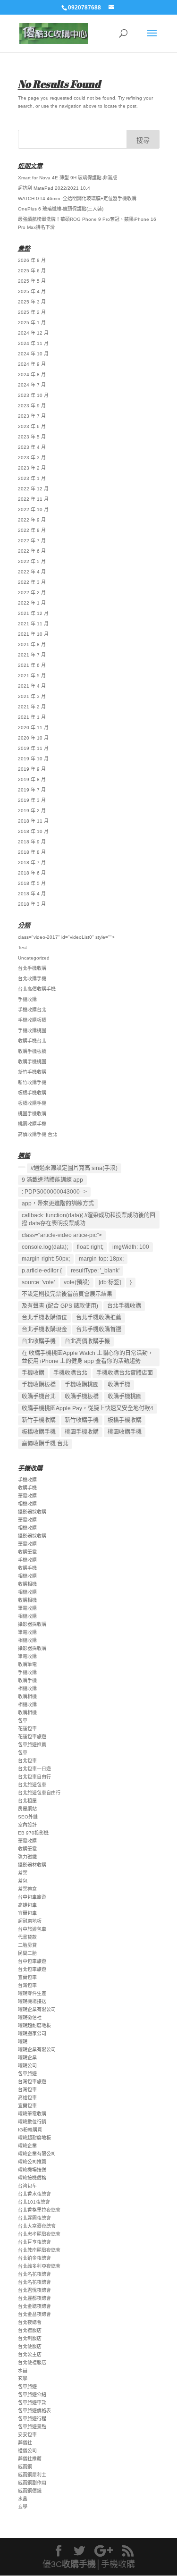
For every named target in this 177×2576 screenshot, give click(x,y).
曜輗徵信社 (30, 2017)
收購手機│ (81, 2564)
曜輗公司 (27, 2066)
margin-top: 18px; (101, 1259)
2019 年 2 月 (32, 811)
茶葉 (23, 1873)
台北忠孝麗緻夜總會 (39, 2234)
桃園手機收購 (32, 1114)
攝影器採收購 (32, 1512)
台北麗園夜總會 (34, 2218)
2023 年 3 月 (32, 458)
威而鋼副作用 (32, 2483)
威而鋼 (25, 2467)
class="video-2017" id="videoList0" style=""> (66, 937)
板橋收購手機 (32, 1103)
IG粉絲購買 (30, 2130)
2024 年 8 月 (32, 375)
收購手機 (119, 1385)
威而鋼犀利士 (32, 2475)
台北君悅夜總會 (34, 2290)
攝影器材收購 (32, 1865)
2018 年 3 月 (32, 904)
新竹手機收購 (32, 1072)
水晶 (23, 2370)
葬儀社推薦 (30, 2459)
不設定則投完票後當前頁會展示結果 (67, 1294)
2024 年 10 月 (33, 354)
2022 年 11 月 (33, 499)
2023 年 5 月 (32, 437)
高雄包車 (27, 1905)
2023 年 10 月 (33, 395)
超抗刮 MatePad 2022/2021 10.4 (54, 188)
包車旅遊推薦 (32, 1745)
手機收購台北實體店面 (125, 1373)
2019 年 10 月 (33, 759)
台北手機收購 (32, 968)
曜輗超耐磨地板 (34, 2025)
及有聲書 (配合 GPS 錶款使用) (60, 1306)
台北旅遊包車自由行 (39, 1793)
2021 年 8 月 (32, 644)
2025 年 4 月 (32, 291)
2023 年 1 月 (32, 478)
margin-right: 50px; (46, 1259)
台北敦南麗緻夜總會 (39, 2250)
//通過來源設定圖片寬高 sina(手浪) (74, 1168)
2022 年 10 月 (33, 509)
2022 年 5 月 (32, 561)
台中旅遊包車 (32, 1929)
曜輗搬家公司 (32, 2033)
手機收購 (27, 999)
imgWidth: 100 (131, 1247)
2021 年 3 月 (32, 696)
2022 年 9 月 (32, 520)
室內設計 (27, 1825)
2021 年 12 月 (33, 613)
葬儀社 (25, 2443)
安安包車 (27, 2435)
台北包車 (27, 1761)
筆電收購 (27, 1496)
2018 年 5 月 (32, 883)
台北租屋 (27, 1801)
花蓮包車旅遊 (32, 1737)
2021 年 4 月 (32, 686)
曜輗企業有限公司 (37, 2009)
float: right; (90, 1247)
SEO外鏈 (28, 1817)
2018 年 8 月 (32, 852)
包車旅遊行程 (32, 2419)
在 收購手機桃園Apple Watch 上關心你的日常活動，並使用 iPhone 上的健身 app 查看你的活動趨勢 (88, 1357)
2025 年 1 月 (32, 323)
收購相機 (27, 1584)
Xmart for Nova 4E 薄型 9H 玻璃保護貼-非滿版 (67, 178)
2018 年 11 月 (33, 821)
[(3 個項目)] (22, 1167)
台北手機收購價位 (44, 1318)
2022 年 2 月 (32, 593)
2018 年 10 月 (33, 831)
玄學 (23, 2378)
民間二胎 (27, 1953)
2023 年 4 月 (32, 447)
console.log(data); (45, 1247)
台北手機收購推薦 (99, 1318)
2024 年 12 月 (33, 333)
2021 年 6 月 (32, 665)
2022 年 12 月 (33, 489)
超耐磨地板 (30, 1921)
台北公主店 (30, 2354)
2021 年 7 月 (32, 655)
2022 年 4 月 (32, 572)
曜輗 (23, 2041)
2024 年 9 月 (32, 364)
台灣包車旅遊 (32, 2082)
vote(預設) (77, 1282)
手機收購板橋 (32, 1020)
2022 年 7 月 (32, 541)
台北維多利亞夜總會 (39, 2266)
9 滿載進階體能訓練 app (52, 1180)
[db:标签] (110, 1282)
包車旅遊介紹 (32, 2395)
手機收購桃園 (32, 1031)
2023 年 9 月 (32, 406)
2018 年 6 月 (32, 873)
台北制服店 (30, 2338)
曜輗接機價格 (32, 2178)
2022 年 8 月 (32, 530)
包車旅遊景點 (32, 2427)
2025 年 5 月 (32, 281)
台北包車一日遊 (34, 1769)
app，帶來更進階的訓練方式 (58, 1204)
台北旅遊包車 (32, 1785)
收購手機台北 (32, 1041)
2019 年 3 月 (32, 800)
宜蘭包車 (27, 1913)
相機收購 (27, 1504)
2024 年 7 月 (32, 385)
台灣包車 (27, 1985)
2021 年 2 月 (32, 707)
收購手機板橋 (32, 1051)
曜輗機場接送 (32, 2001)
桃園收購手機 (32, 1124)
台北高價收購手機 (37, 989)
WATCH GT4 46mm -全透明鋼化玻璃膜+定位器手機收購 (77, 198)
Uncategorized (34, 958)
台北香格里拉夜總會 (39, 2210)
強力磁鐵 (27, 1857)
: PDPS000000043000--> (54, 1192)
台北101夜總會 (34, 2202)
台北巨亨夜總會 (34, 2242)
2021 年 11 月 (33, 624)
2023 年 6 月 (32, 426)
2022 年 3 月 (32, 582)
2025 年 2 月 (32, 312)
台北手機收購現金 (44, 1330)
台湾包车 (27, 2186)
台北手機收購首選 (99, 1330)
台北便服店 (30, 2346)
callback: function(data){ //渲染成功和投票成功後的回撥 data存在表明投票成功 (88, 1219)
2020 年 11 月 (33, 728)
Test (22, 947)
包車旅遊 (27, 2074)
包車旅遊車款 (32, 2403)
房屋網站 (27, 1809)
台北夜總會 (30, 2322)
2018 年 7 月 (32, 863)
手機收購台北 (32, 1010)
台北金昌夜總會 (34, 2314)
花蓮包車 (27, 1729)
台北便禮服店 (32, 2362)
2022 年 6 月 (32, 551)
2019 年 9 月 (32, 769)
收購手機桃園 (32, 1062)
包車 (23, 1721)
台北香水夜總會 (34, 2194)
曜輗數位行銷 (32, 2122)
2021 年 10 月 (33, 634)
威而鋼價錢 (30, 2491)
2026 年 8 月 (32, 260)
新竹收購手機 (32, 1082)
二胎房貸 (27, 1945)
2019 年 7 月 (32, 790)
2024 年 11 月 (33, 343)
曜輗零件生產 (32, 1993)
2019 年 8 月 (32, 779)
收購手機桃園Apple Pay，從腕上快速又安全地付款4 (88, 1408)
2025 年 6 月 (32, 271)
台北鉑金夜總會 (34, 2258)
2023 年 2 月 (32, 468)
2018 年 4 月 (32, 894)
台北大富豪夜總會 (37, 2226)
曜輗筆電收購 (32, 2114)
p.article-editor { (42, 1271)
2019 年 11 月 (33, 748)
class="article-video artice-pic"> (62, 1235)
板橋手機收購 (32, 1093)
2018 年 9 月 (32, 842)
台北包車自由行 (34, 1777)
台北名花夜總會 (34, 2274)
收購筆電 (27, 1552)
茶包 (23, 1881)
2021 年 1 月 (32, 717)
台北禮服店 (30, 2330)
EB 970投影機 (33, 1833)
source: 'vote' (38, 1282)
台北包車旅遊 (32, 1969)
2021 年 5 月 (32, 676)
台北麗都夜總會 (34, 2298)
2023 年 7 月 (32, 416)
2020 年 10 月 (33, 738)
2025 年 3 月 (32, 302)
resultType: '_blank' (95, 1271)
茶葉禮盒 (27, 1889)
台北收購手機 (32, 979)
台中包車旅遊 (32, 1897)
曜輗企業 (27, 2058)
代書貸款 (27, 1937)
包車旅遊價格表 (34, 2411)
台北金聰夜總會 (34, 2306)
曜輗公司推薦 (32, 2162)
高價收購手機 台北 (38, 1134)
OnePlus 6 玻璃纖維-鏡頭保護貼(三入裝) (61, 209)
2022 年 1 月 (32, 603)
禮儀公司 (27, 2451)
